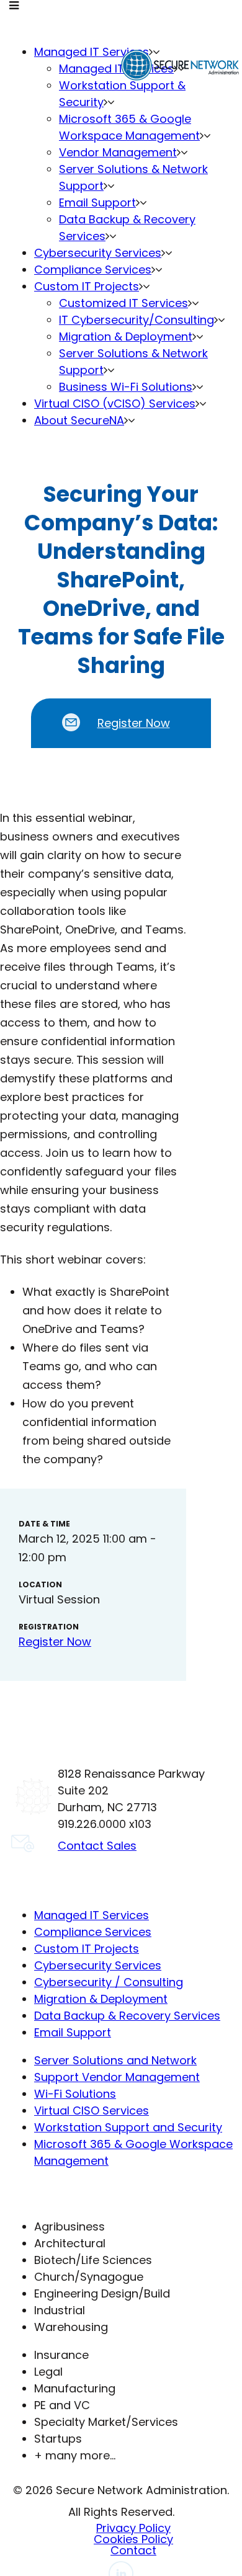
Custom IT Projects (87, 1949)
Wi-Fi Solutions (75, 2094)
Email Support (73, 2032)
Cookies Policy (133, 2539)
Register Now (134, 723)
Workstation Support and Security (128, 2127)
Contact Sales (97, 1846)
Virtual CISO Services (92, 2110)
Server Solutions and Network (115, 2060)
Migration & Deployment (101, 1999)
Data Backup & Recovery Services (127, 2016)
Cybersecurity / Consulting (109, 1982)
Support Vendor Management (117, 2077)
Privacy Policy (133, 2528)
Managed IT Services (92, 1915)
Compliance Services (93, 1932)
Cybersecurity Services (98, 1965)
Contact (133, 2550)
